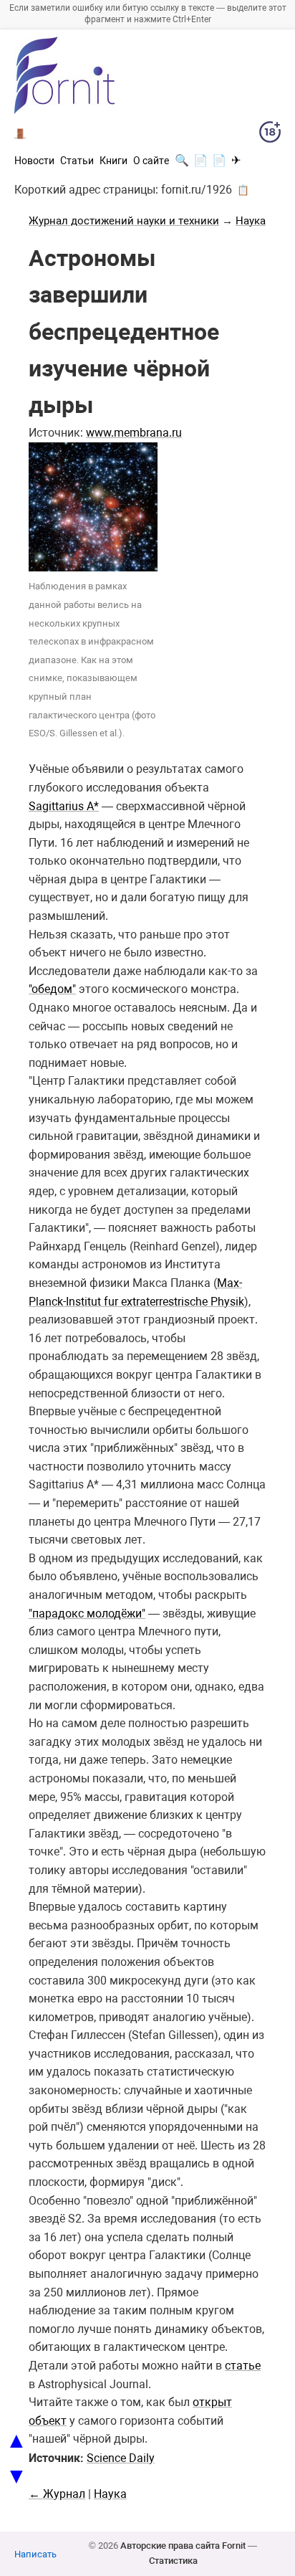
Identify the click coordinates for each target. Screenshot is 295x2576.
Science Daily (121, 2458)
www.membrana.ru (134, 433)
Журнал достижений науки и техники (124, 221)
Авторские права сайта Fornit (183, 2546)
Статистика (173, 2561)
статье (243, 2366)
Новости (34, 161)
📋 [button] (243, 190)
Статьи (77, 161)
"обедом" (52, 989)
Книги (113, 161)
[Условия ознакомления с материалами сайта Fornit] (270, 135)
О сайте (151, 161)
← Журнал (57, 2494)
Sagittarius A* (64, 806)
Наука (251, 221)
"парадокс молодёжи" (87, 1613)
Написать (35, 2554)
